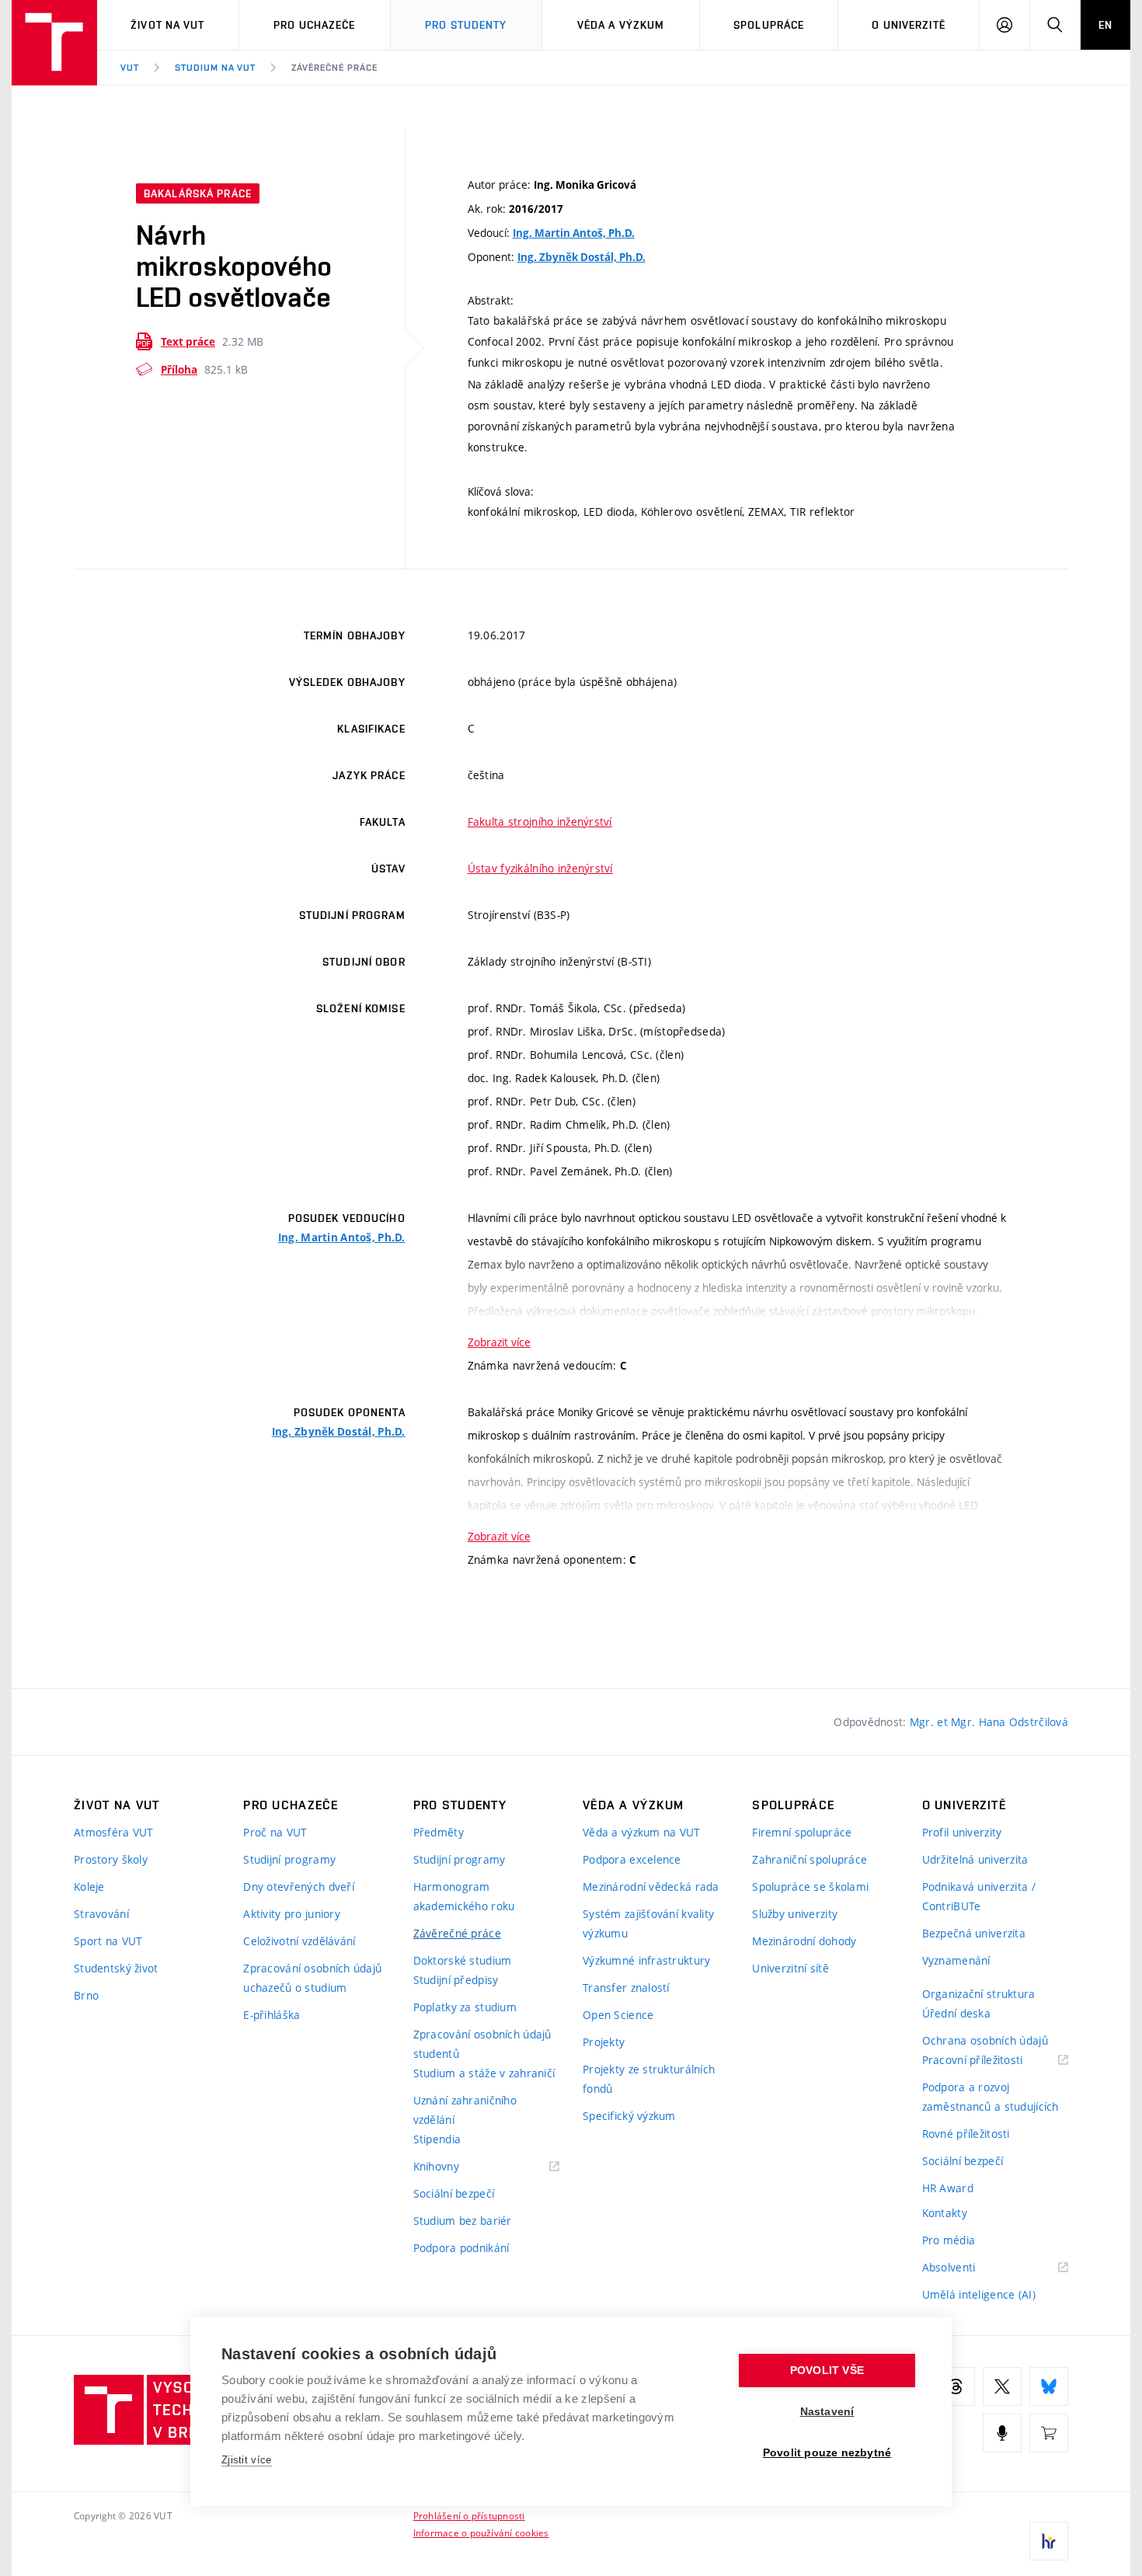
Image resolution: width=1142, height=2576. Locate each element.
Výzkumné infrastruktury (646, 1960)
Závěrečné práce (334, 68)
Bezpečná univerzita (974, 1933)
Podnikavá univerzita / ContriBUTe (979, 1896)
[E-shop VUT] (1049, 2433)
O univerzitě (908, 25)
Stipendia (437, 2139)
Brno (86, 1995)
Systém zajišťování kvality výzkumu (648, 1923)
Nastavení (827, 2412)
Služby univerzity (795, 1914)
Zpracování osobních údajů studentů (482, 2044)
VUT (130, 68)
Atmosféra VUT (114, 1832)
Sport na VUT (108, 1941)
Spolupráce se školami (810, 1887)
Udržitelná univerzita (975, 1859)
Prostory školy (111, 1859)
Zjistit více (247, 2460)
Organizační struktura (979, 1994)
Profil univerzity (962, 1832)
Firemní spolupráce (802, 1832)
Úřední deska (956, 2013)
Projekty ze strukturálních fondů (649, 2079)
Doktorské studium (463, 1960)
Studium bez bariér (463, 2221)
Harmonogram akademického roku (464, 1896)
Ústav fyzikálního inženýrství (540, 868)
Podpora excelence (632, 1859)
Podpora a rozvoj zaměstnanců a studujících (991, 2097)
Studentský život (116, 1968)
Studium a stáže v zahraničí (484, 2073)
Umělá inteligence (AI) (979, 2294)
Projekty (604, 2042)
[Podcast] (1002, 2433)
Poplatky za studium (465, 2007)
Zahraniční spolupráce (809, 1859)
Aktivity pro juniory (292, 1914)
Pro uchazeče (314, 25)
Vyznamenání (956, 1960)
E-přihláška (272, 2015)
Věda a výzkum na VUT (642, 1832)
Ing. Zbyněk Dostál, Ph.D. (581, 257)
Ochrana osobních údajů (985, 2040)
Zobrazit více (499, 1342)
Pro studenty (466, 25)
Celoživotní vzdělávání (299, 1941)
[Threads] (956, 2386)
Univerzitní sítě (790, 1968)
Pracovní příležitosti (992, 2061)
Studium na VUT (215, 68)
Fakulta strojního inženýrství (540, 822)
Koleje (89, 1887)
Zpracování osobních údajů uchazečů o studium (312, 1978)
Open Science (618, 2015)
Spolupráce (769, 25)
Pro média (949, 2240)
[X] (1002, 2386)
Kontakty (945, 2213)
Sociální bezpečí (454, 2193)
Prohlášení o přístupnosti (469, 2515)
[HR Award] (1049, 2541)
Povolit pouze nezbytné (827, 2453)
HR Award (948, 2188)
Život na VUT (167, 25)
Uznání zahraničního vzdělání (465, 2110)
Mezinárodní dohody (804, 1941)
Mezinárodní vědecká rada (651, 1887)
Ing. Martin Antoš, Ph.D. (574, 233)
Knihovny (456, 2167)
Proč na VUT (275, 1832)
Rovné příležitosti (966, 2134)
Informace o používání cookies (481, 2532)
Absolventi (968, 2268)
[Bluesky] (1049, 2386)
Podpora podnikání (461, 2248)
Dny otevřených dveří (299, 1887)
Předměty (439, 1832)
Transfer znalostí (626, 1988)
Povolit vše (827, 2371)
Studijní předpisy (456, 1980)
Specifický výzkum (629, 2116)
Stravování (101, 1914)
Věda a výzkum (621, 25)
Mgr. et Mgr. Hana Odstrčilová (989, 1722)
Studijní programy (289, 1859)
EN (1105, 25)
